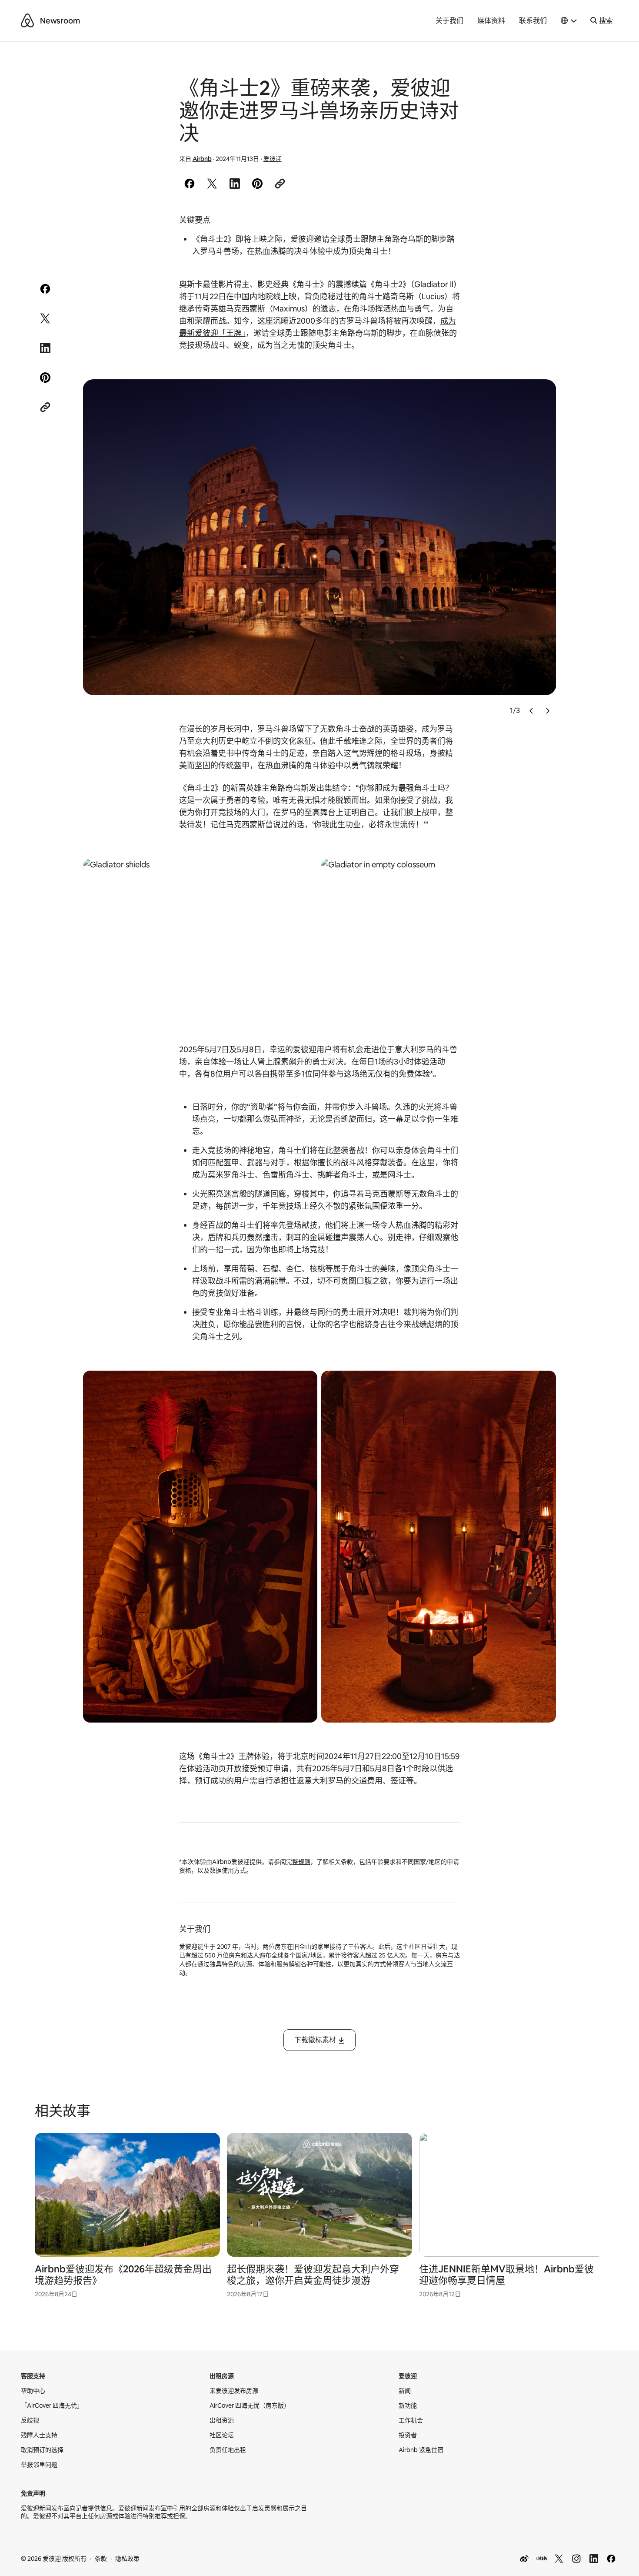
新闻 (405, 2391)
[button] (569, 21)
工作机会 (411, 2420)
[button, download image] (538, 398)
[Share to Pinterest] (257, 184)
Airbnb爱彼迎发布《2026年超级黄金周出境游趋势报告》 (123, 2275)
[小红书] (542, 2559)
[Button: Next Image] (547, 711)
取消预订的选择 (42, 2450)
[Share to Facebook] (190, 184)
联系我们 (533, 21)
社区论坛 (222, 2435)
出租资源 (222, 2420)
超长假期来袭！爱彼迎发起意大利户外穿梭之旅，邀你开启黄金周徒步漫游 (313, 2275)
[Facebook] (611, 2559)
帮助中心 (33, 2391)
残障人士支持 (39, 2435)
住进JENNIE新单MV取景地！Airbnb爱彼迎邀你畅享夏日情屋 (506, 2275)
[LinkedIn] (594, 2559)
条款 (101, 2559)
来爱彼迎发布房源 (234, 2391)
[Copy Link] (280, 184)
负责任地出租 (228, 2450)
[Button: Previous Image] (532, 711)
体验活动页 (206, 1768)
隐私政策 (127, 2559)
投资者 (408, 2435)
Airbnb (202, 159)
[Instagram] (576, 2559)
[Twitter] (559, 2559)
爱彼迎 (273, 159)
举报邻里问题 (39, 2465)
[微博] (524, 2559)
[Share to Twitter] (212, 184)
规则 (304, 1862)
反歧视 (30, 2420)
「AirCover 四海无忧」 (52, 2405)
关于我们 (449, 21)
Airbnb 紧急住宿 (421, 2450)
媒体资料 (491, 21)
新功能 (408, 2405)
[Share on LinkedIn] (235, 184)
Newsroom (60, 21)
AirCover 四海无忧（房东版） (250, 2405)
